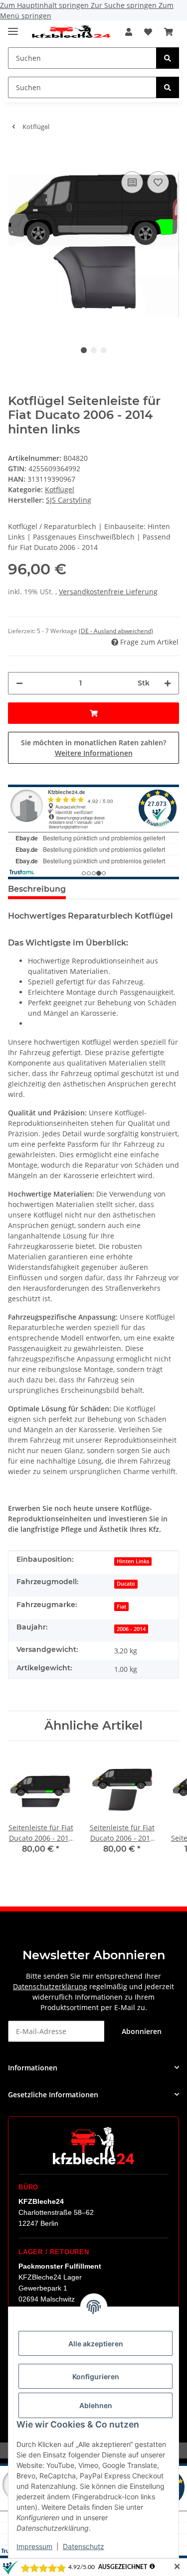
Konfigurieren (96, 2376)
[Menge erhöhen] (168, 683)
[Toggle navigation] (13, 27)
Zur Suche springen (125, 5)
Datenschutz (84, 2546)
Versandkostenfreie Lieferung (108, 592)
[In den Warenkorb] (16, 154)
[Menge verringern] (19, 683)
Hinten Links (133, 1561)
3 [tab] (104, 350)
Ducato (126, 1584)
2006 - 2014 (131, 1629)
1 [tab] (84, 350)
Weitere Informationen (94, 753)
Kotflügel (60, 489)
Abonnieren (142, 2031)
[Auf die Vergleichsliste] (132, 182)
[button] (129, 32)
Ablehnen (96, 2405)
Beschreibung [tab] (37, 889)
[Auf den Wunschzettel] (158, 182)
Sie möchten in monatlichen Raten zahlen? (93, 748)
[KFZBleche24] (71, 32)
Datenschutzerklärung (50, 1986)
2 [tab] (94, 350)
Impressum (34, 2546)
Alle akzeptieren (96, 2344)
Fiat (121, 1607)
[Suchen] (168, 58)
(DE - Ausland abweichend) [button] (116, 631)
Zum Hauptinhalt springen (45, 5)
